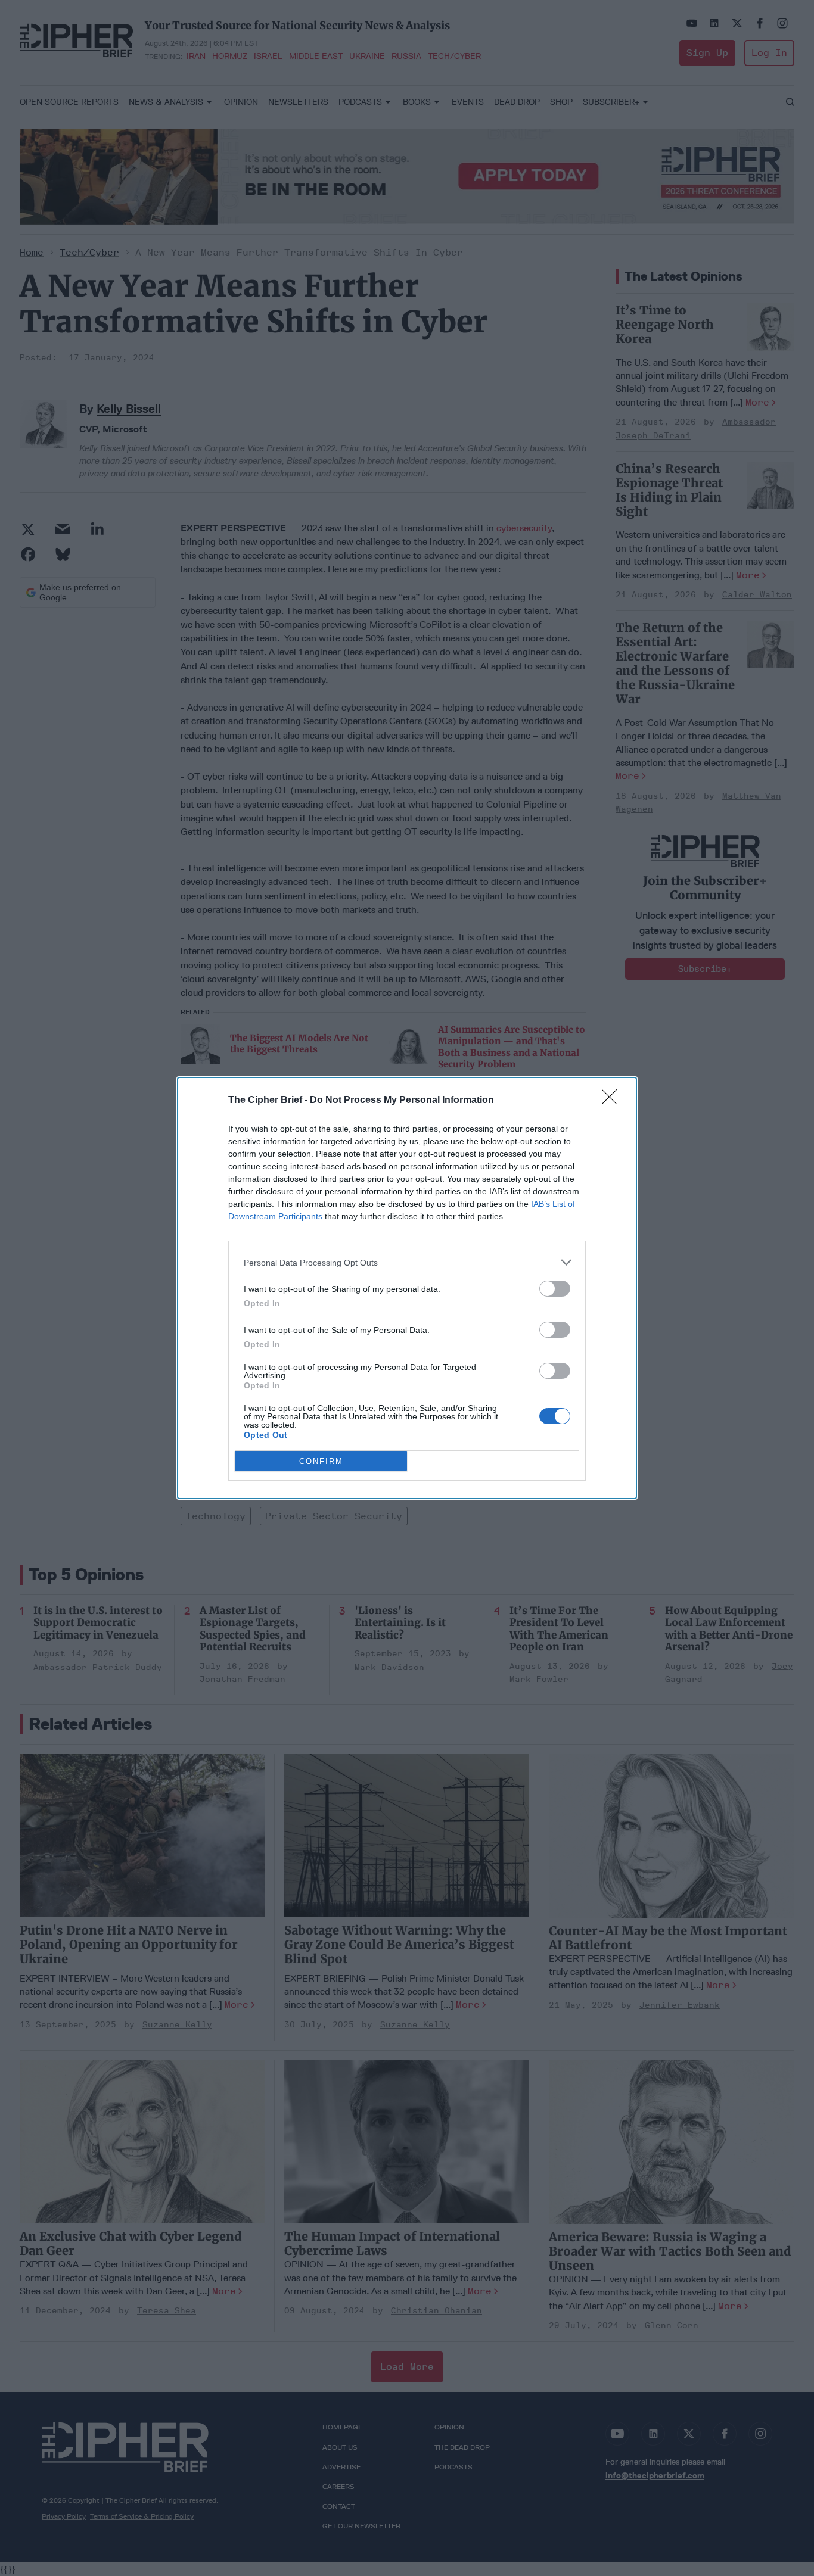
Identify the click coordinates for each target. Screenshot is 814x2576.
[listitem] (407, 1262)
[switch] (555, 1289)
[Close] (613, 1101)
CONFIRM (321, 1461)
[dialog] (407, 1288)
